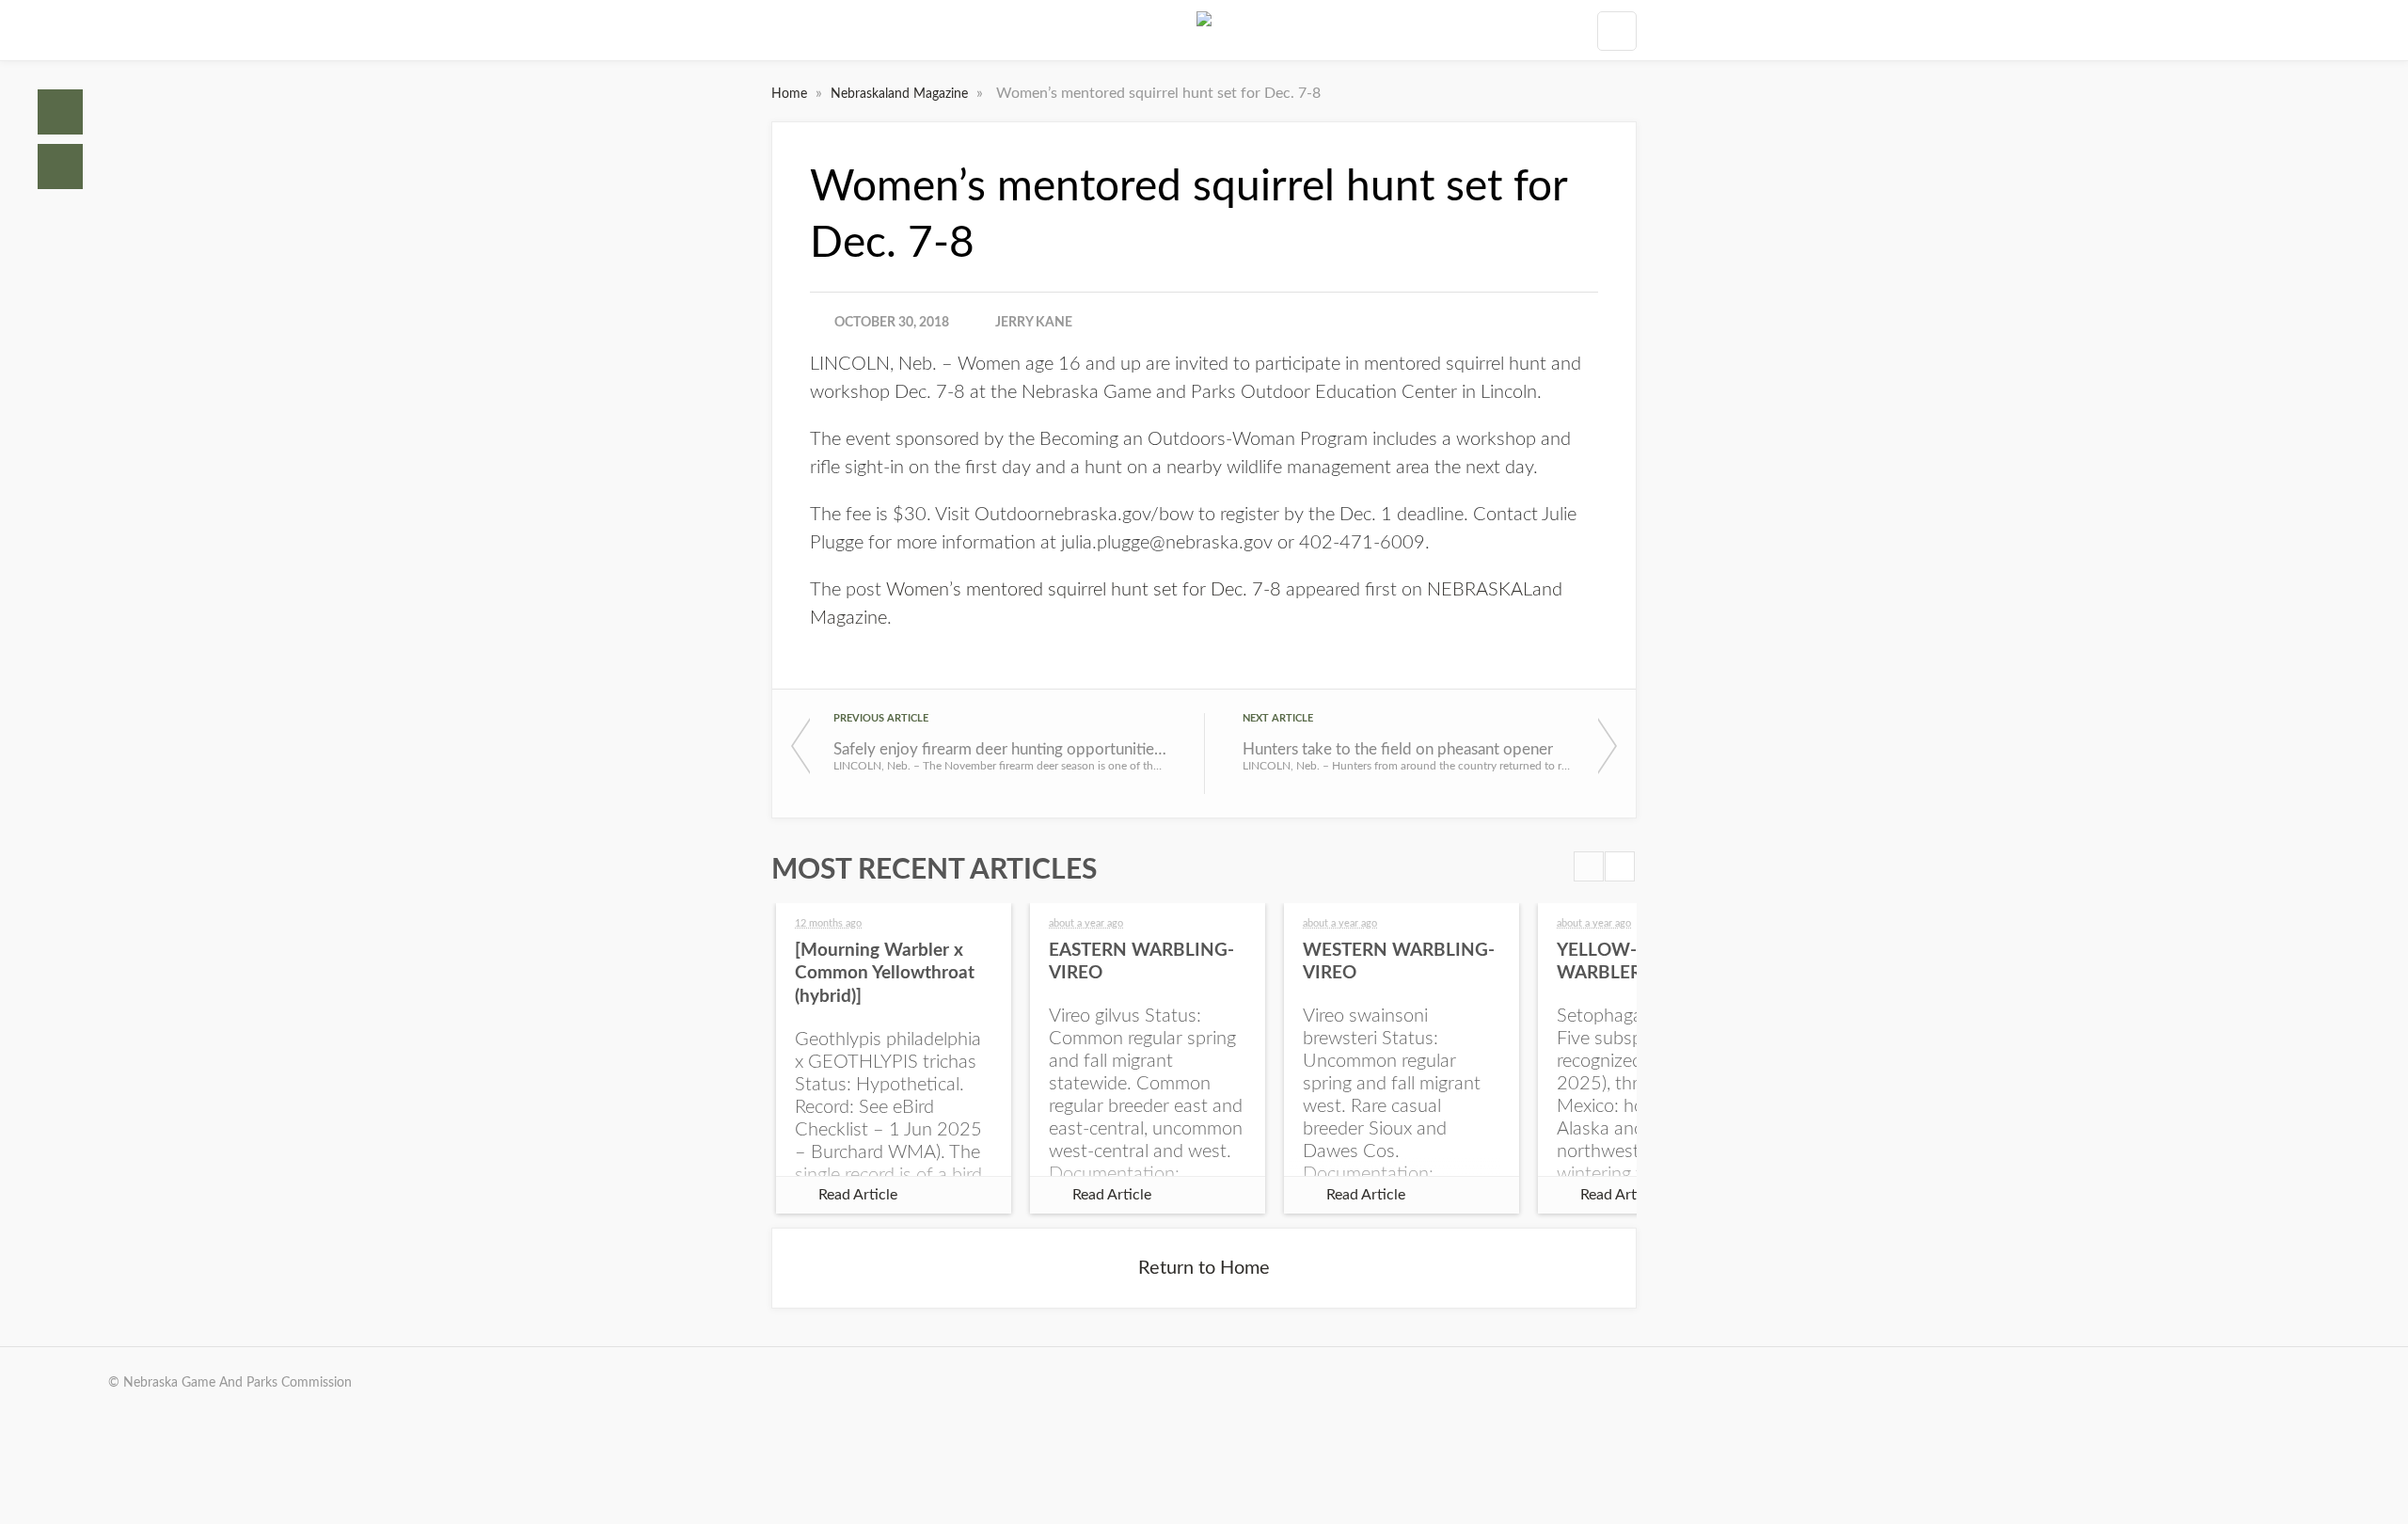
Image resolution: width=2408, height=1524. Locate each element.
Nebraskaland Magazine (901, 94)
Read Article (858, 1195)
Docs (60, 167)
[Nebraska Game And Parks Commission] (1204, 30)
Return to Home (1204, 1268)
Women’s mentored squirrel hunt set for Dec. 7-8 (1084, 590)
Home (60, 112)
